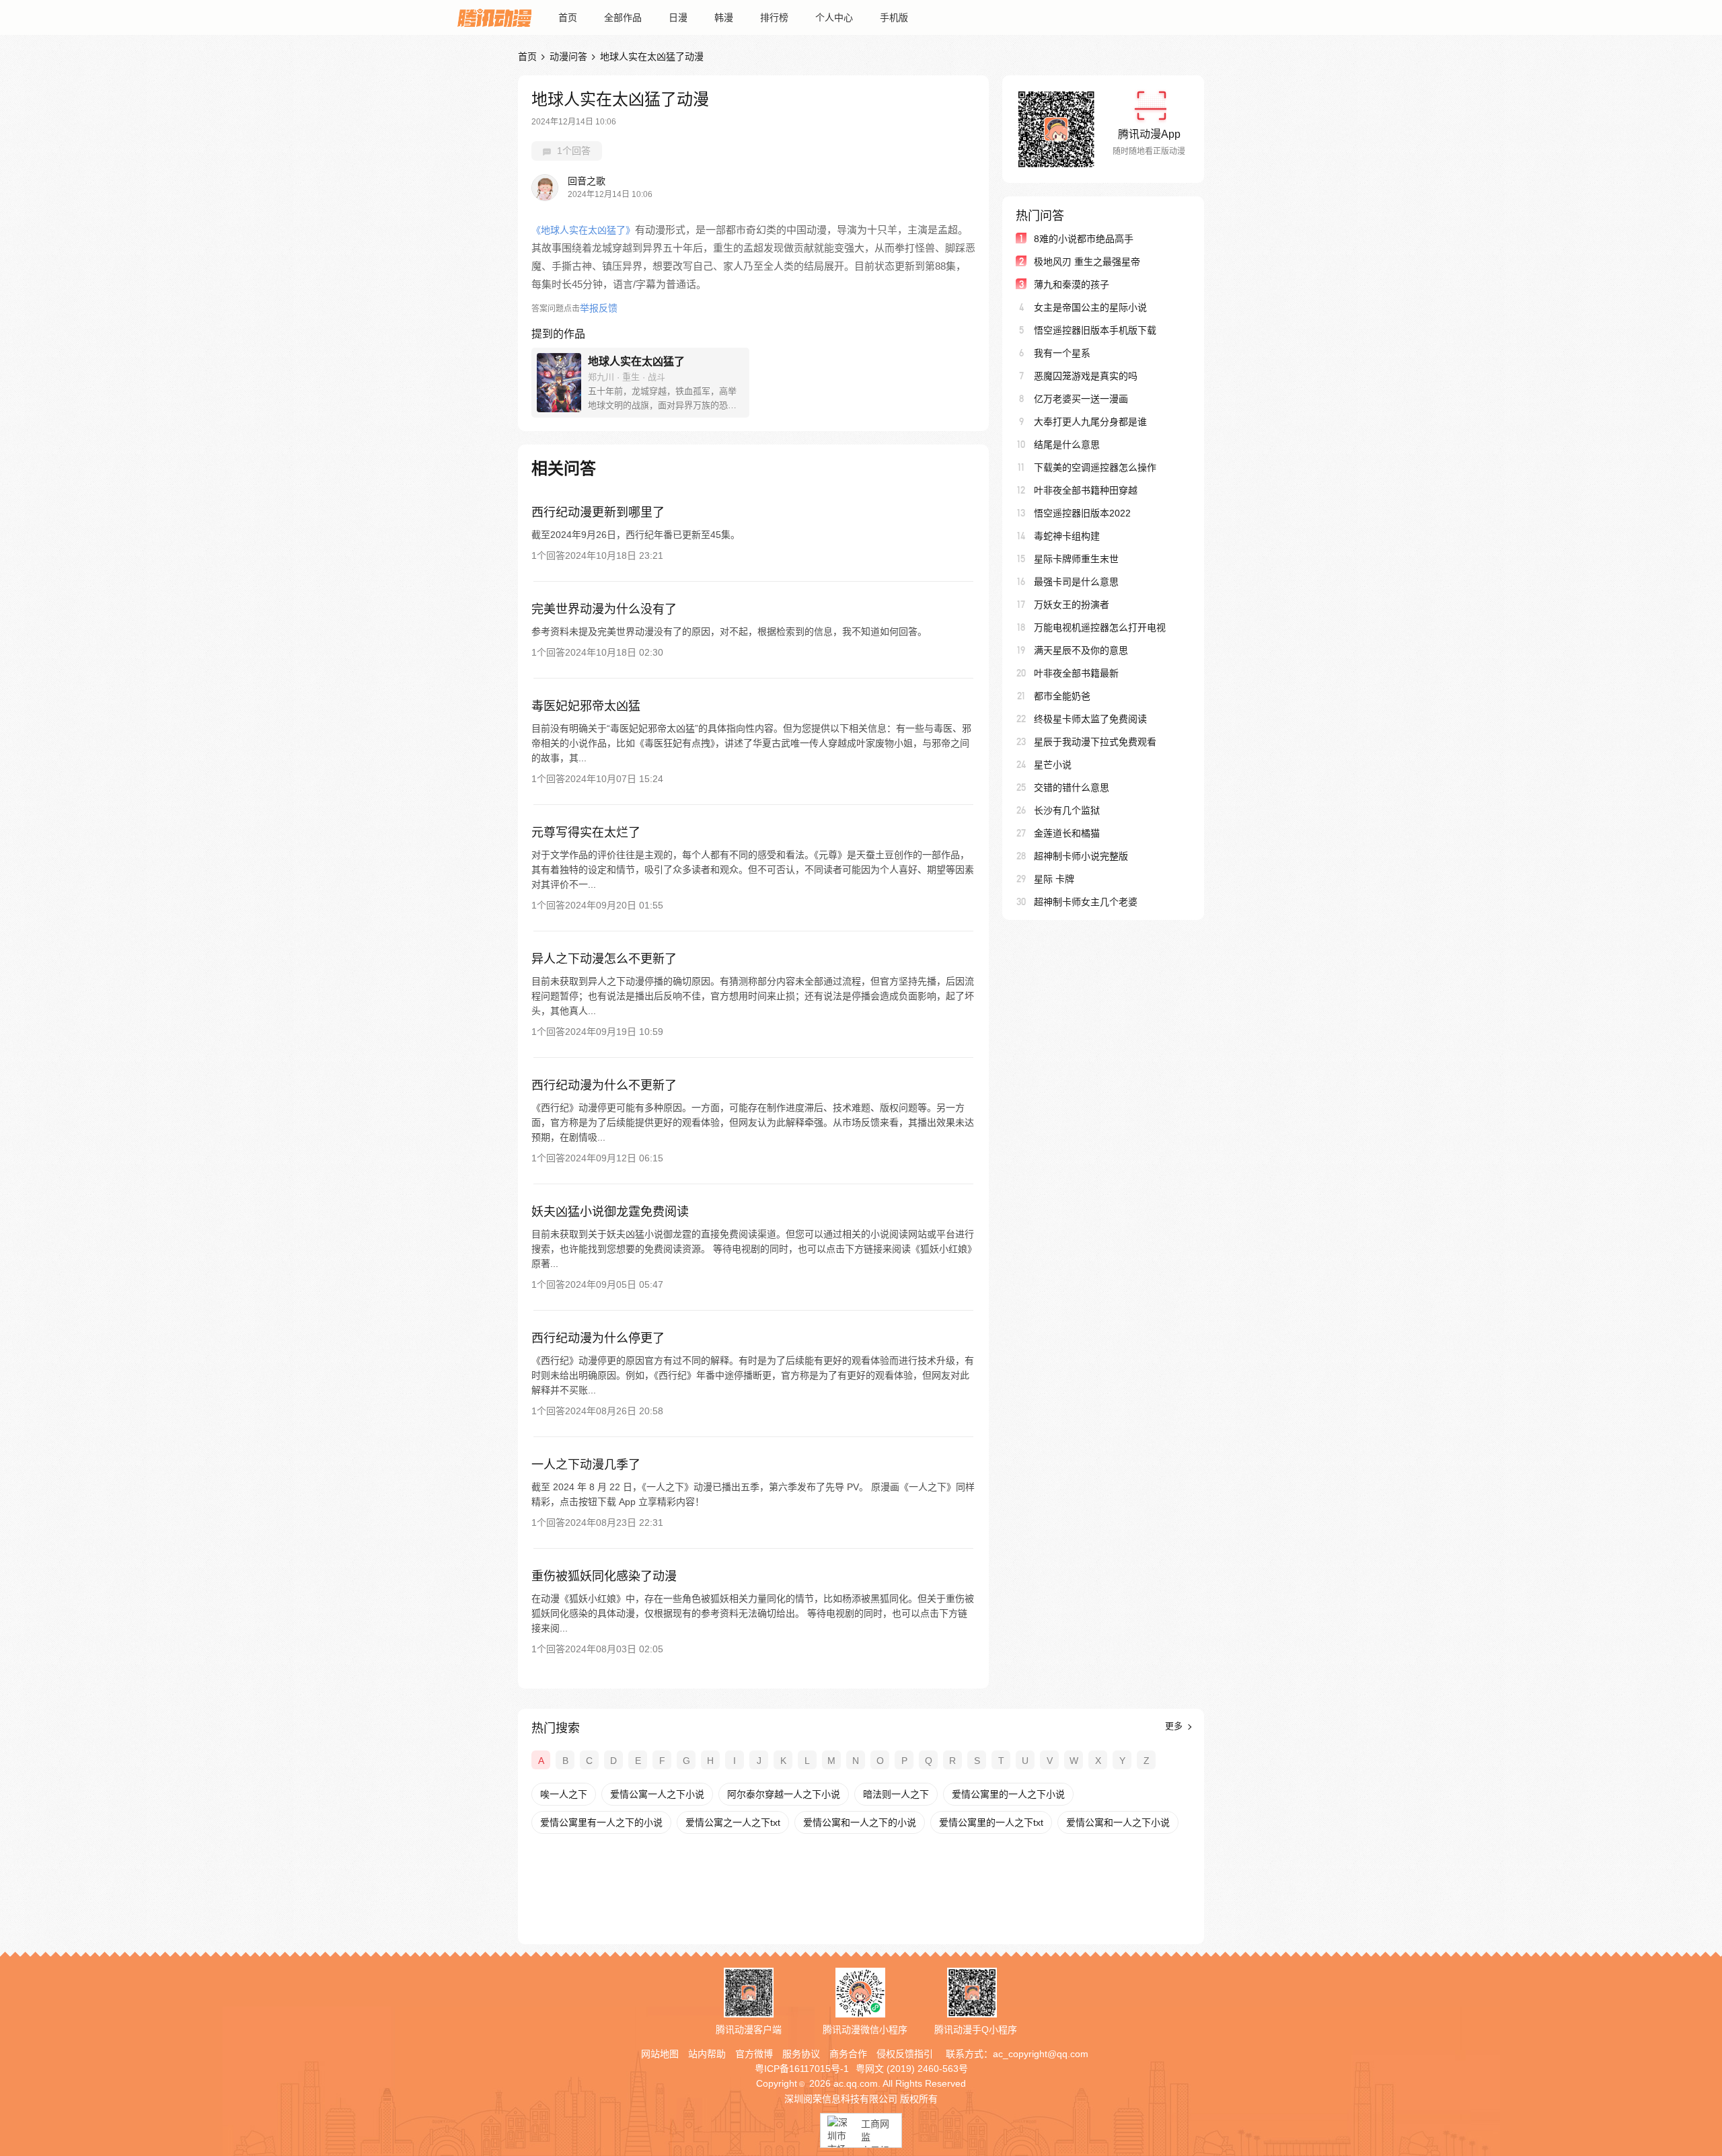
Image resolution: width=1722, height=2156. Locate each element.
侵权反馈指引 (905, 2054)
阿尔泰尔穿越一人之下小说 (784, 1794)
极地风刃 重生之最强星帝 (1087, 262)
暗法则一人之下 (896, 1794)
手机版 (894, 17)
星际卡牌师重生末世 (1076, 559)
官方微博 (754, 2054)
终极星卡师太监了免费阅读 (1090, 719)
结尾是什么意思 (1067, 445)
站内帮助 (707, 2054)
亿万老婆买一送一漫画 (1081, 399)
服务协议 (801, 2054)
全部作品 (623, 17)
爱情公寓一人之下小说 (657, 1794)
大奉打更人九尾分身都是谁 (1090, 422)
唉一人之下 (564, 1794)
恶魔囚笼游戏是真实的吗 (1086, 376)
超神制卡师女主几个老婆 (1086, 902)
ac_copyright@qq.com (1041, 2054)
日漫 (678, 17)
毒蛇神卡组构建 (1067, 536)
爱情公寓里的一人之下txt (991, 1822)
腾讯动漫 (494, 17)
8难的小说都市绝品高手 (1084, 239)
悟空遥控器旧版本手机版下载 (1095, 330)
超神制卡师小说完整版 (1081, 856)
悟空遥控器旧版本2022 (1082, 513)
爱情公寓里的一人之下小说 (1008, 1794)
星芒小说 (1053, 765)
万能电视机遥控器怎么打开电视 (1100, 627)
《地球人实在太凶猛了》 (583, 230)
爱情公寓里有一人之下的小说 (601, 1822)
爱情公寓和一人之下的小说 (860, 1822)
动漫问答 (568, 56)
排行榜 (774, 17)
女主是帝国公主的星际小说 (1090, 307)
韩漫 (724, 17)
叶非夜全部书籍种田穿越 (1086, 490)
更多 (1175, 1726)
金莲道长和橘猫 (1067, 833)
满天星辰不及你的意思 (1081, 650)
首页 (568, 17)
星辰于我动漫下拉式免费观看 (1095, 742)
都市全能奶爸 (1062, 696)
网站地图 (660, 2054)
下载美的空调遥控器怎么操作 (1095, 467)
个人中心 (834, 17)
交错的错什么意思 (1072, 787)
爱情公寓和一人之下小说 (1118, 1822)
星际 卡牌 (1054, 879)
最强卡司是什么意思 (1076, 582)
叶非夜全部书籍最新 (1076, 673)
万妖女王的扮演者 (1072, 605)
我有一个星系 (1062, 353)
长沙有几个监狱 (1067, 810)
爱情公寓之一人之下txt (733, 1822)
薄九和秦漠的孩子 (1072, 284)
